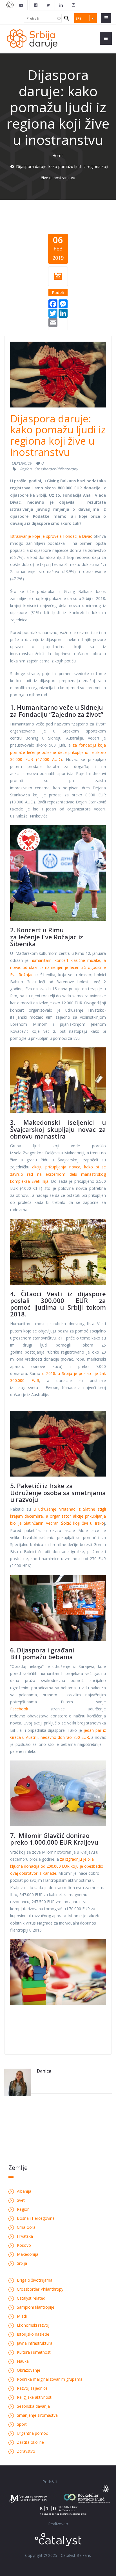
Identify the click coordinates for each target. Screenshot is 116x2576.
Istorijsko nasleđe (33, 2334)
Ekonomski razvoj (33, 2325)
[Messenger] (63, 303)
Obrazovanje (29, 2370)
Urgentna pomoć (32, 2433)
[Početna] (32, 38)
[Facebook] (53, 303)
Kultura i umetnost (34, 2352)
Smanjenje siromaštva (37, 2415)
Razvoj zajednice (32, 2388)
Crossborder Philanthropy (56, 469)
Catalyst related (31, 2298)
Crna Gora (26, 2227)
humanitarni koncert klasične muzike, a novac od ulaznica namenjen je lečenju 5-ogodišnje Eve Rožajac (58, 967)
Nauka (23, 2361)
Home (58, 155)
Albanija (24, 2191)
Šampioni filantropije (36, 2307)
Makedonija (28, 2254)
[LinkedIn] (63, 313)
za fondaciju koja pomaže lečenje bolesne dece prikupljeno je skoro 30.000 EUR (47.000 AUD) (58, 752)
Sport (22, 2424)
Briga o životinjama (35, 2280)
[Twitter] (53, 313)
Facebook (19, 1709)
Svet (21, 2200)
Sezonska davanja (33, 2406)
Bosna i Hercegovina (36, 2218)
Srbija (22, 2263)
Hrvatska (25, 2236)
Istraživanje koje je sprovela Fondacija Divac (51, 536)
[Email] (53, 322)
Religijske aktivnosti (35, 2397)
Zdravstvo (26, 2451)
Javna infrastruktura (35, 2343)
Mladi (22, 2316)
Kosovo (24, 2245)
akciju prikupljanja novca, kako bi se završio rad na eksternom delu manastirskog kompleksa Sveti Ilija (58, 1174)
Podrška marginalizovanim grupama (50, 2379)
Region (26, 469)
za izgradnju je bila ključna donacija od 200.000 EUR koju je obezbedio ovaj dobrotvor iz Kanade (57, 1866)
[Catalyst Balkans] (36, 5)
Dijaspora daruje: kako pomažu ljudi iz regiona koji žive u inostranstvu (58, 435)
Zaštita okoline (30, 2442)
